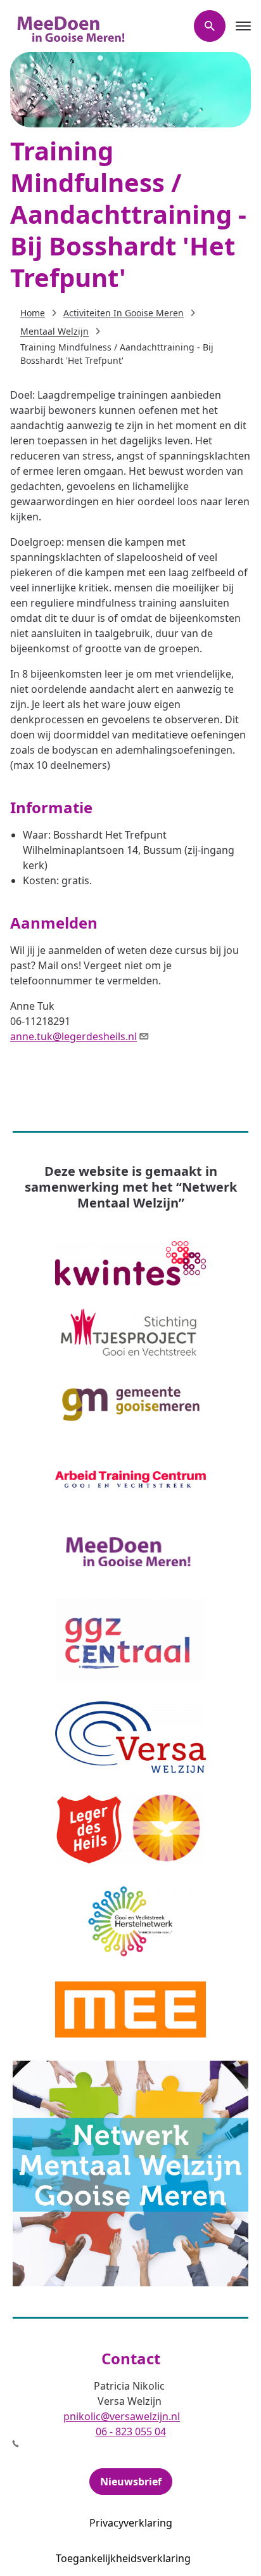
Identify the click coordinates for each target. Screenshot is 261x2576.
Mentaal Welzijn (54, 331)
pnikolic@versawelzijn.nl (122, 2416)
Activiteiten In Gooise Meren (124, 313)
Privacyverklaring (131, 2523)
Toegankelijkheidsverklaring (123, 2558)
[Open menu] (243, 26)
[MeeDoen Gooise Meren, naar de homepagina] (71, 29)
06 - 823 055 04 (131, 2431)
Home (33, 313)
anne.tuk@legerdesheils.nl (73, 1036)
